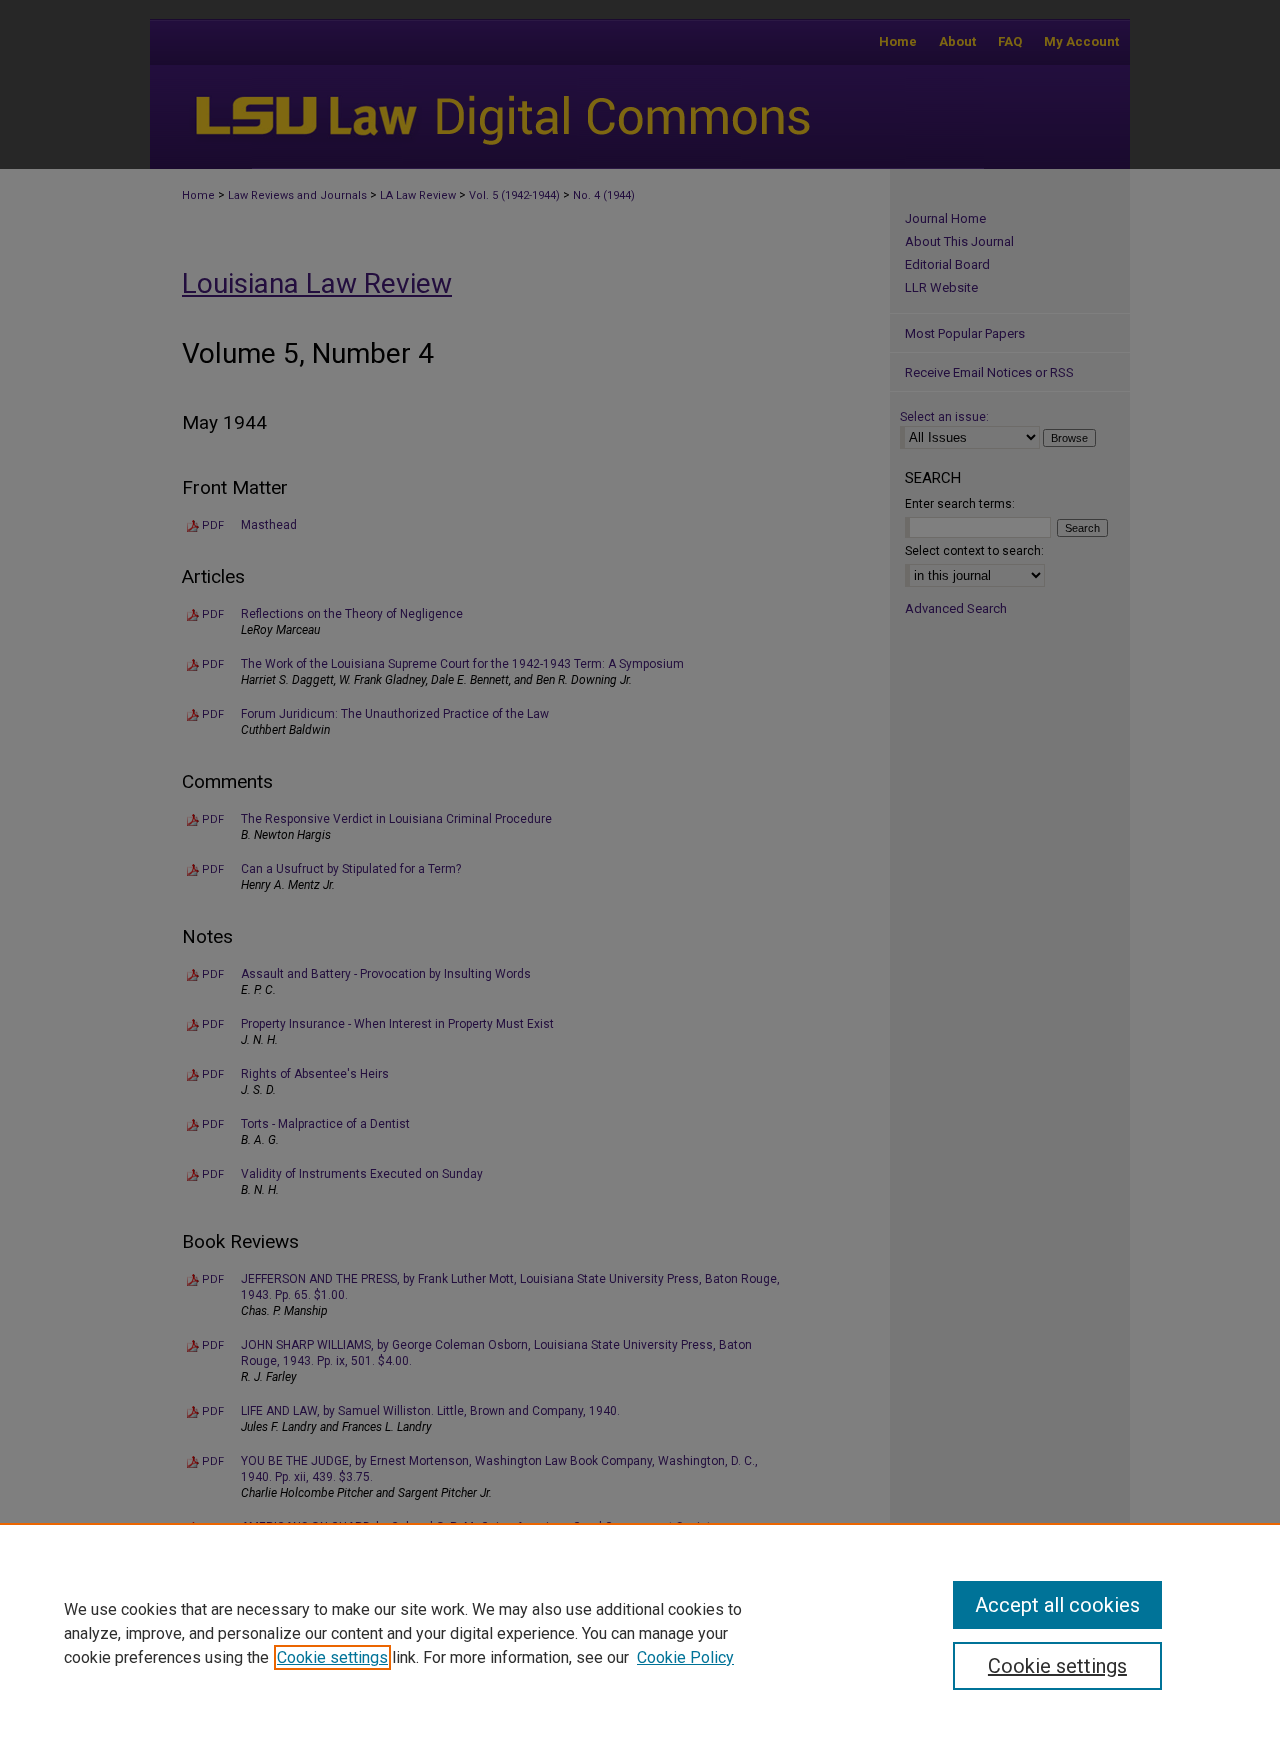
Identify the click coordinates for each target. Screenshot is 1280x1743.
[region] (640, 1633)
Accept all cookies (1057, 1605)
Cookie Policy (685, 1657)
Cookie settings (332, 1657)
